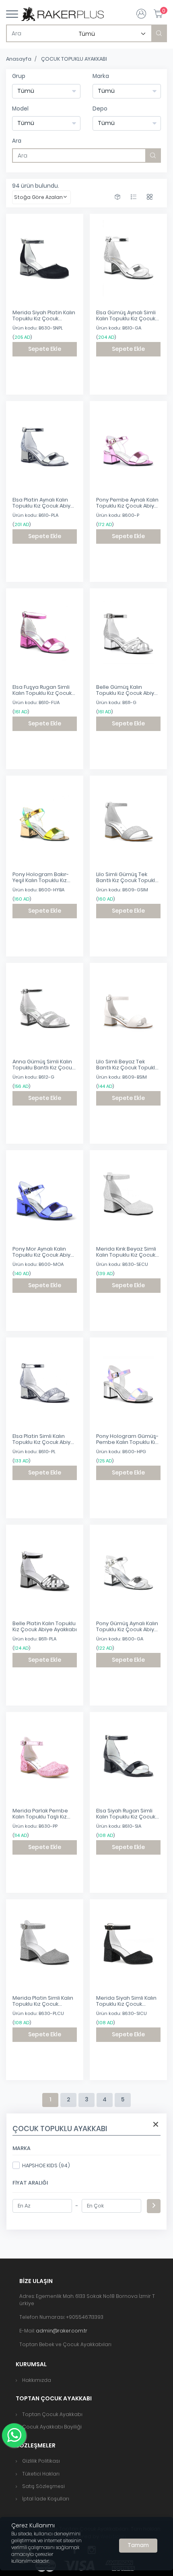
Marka (101, 76)
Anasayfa (19, 59)
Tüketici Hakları (41, 2474)
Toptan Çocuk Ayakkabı (52, 2414)
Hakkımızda (37, 2380)
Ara (17, 141)
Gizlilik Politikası (41, 2461)
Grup (19, 76)
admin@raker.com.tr (62, 2331)
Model (20, 109)
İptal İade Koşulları (46, 2499)
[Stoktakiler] (117, 197)
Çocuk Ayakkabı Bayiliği (52, 2427)
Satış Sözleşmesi (43, 2486)
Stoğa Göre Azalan (38, 197)
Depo (100, 109)
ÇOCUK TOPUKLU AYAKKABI (74, 59)
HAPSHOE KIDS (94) (46, 2165)
